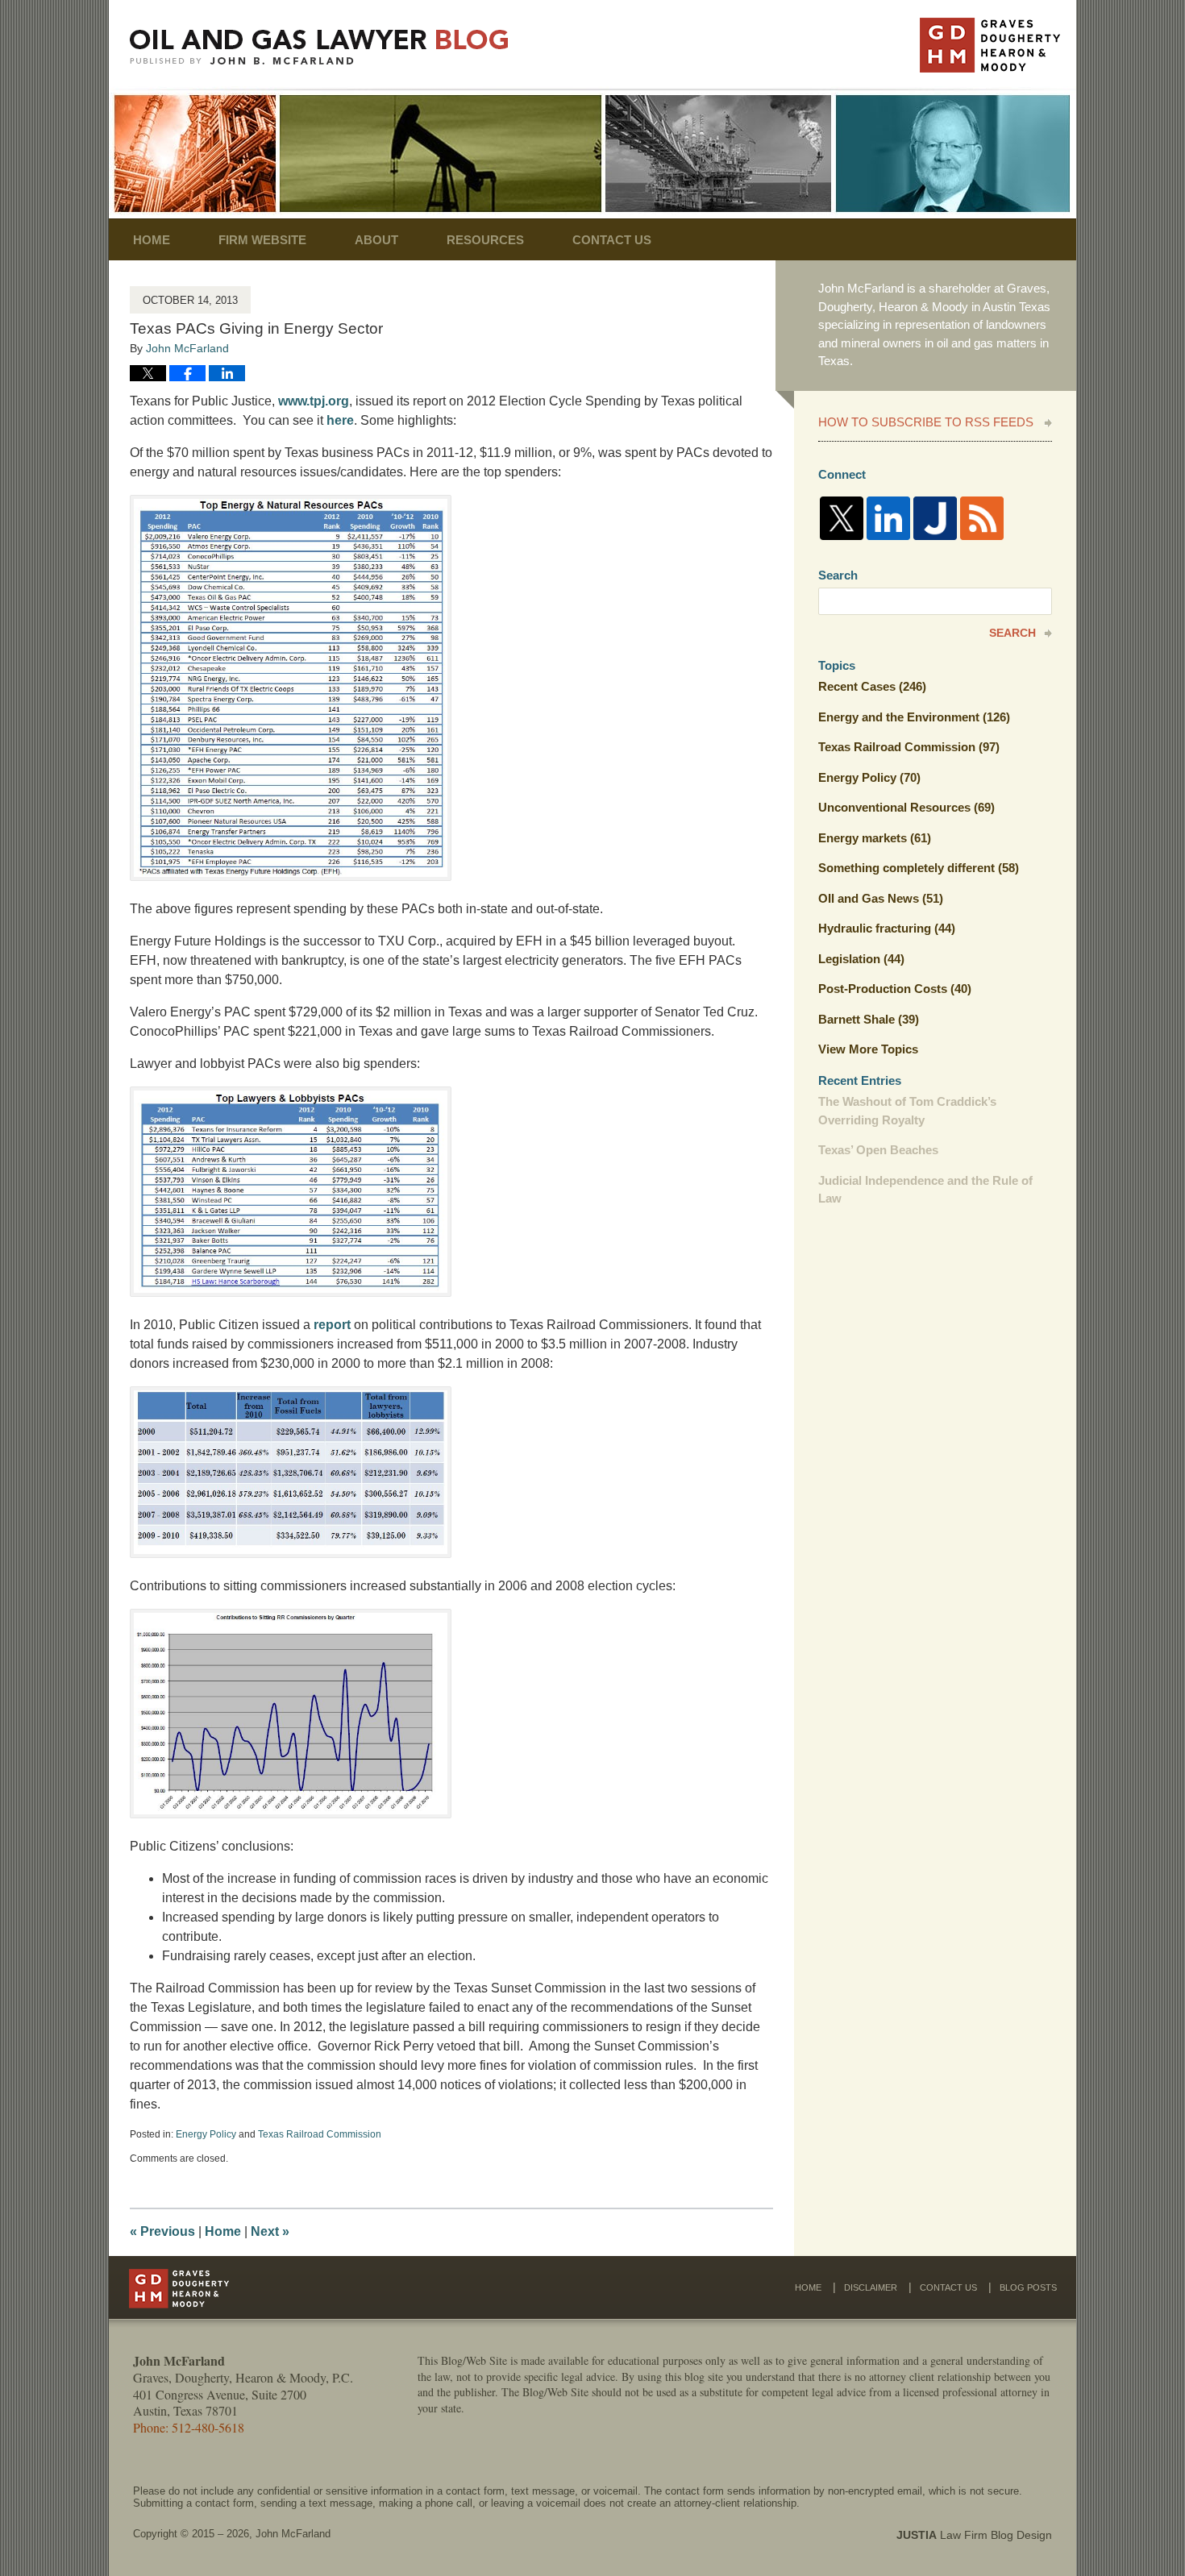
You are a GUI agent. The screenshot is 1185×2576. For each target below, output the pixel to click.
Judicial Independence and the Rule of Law (925, 1190)
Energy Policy (206, 2134)
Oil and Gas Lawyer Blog (319, 47)
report (332, 1325)
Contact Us (612, 240)
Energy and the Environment (914, 717)
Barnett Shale (869, 1019)
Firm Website (262, 240)
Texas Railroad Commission (320, 2134)
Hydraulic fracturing (887, 928)
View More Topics (868, 1049)
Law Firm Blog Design (974, 2535)
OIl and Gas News (881, 898)
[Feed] (982, 518)
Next (270, 2231)
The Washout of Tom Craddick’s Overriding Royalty (907, 1111)
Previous (162, 2231)
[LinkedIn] (888, 518)
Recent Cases (872, 686)
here (340, 420)
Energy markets (875, 838)
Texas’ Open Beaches (878, 1150)
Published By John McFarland (990, 45)
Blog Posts (1028, 2287)
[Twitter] (842, 518)
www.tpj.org (314, 401)
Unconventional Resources (906, 807)
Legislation (861, 959)
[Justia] (935, 518)
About (376, 240)
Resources (485, 240)
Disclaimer (871, 2287)
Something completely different (919, 868)
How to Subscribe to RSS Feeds (926, 422)
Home (152, 240)
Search (1012, 633)
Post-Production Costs (895, 989)
